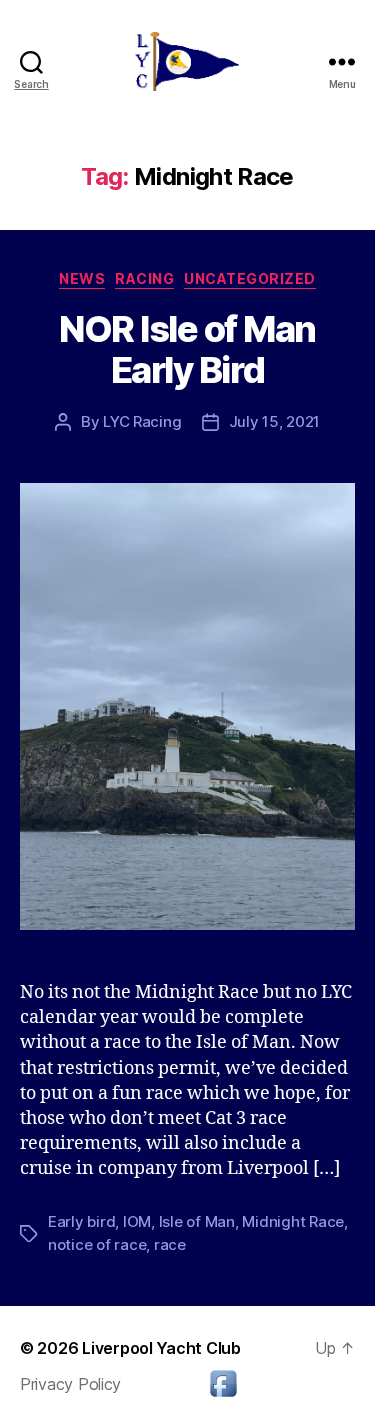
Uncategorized (250, 278)
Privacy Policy (70, 1384)
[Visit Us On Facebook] (223, 1383)
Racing (144, 278)
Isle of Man (197, 1221)
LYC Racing (142, 421)
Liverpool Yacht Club (161, 1348)
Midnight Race (293, 1221)
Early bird (81, 1221)
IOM (137, 1221)
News (82, 278)
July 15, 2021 (275, 421)
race (170, 1244)
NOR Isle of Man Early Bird (187, 349)
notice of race (97, 1244)
